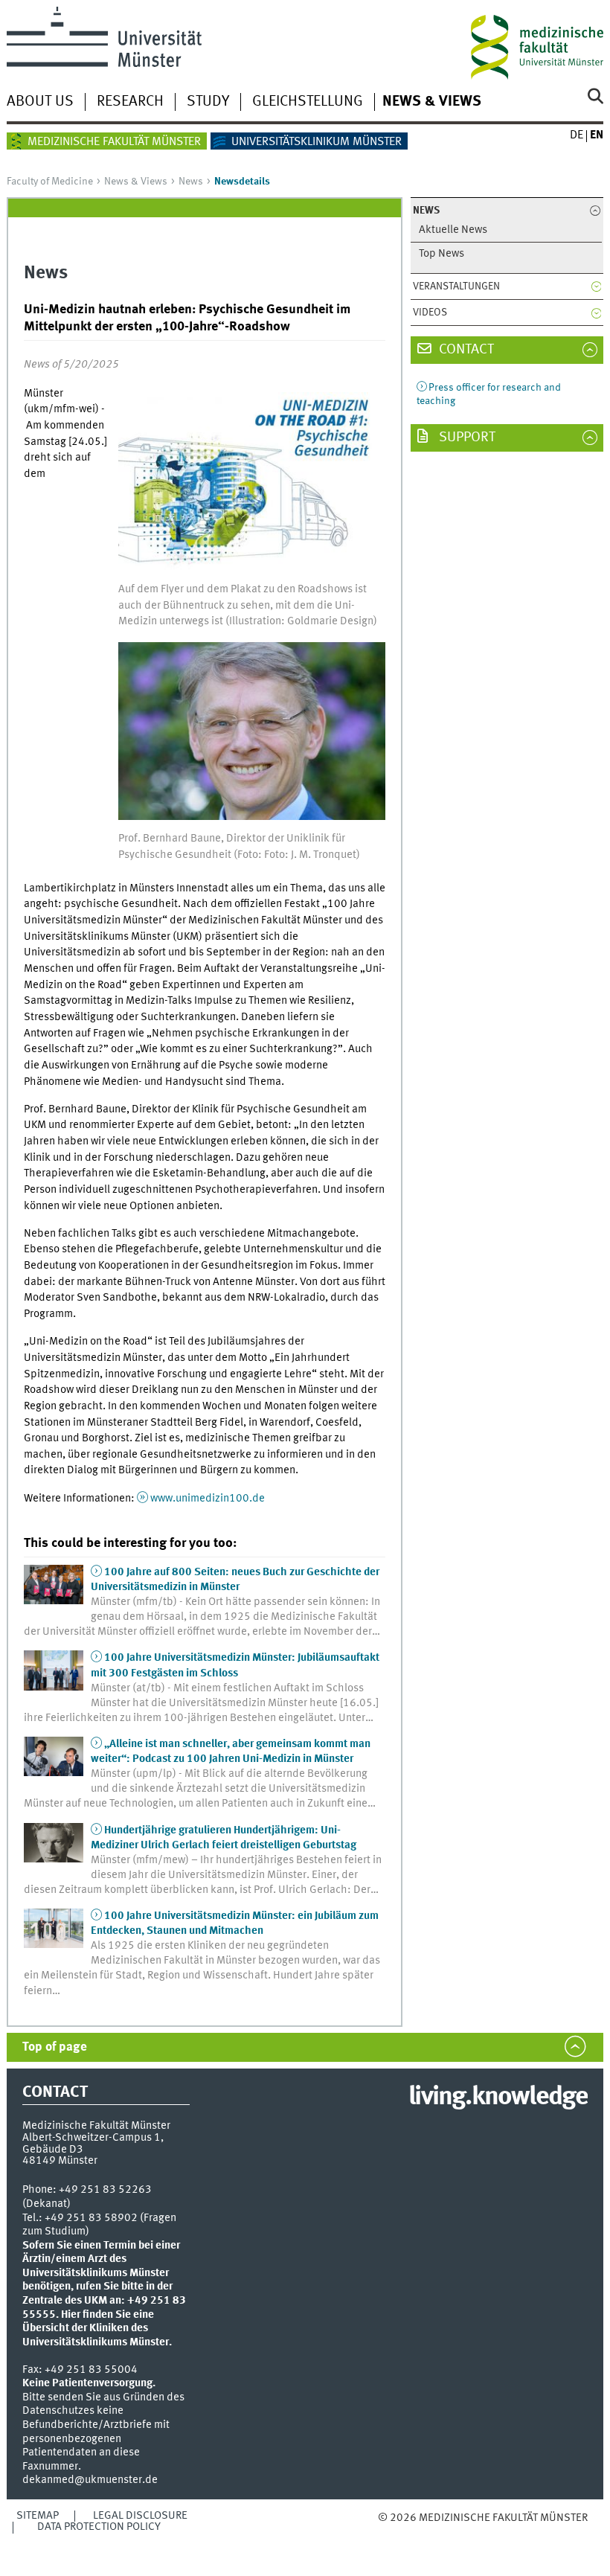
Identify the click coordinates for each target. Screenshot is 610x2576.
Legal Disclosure (140, 2516)
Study (208, 102)
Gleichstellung (308, 102)
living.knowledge (498, 2098)
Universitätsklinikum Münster (317, 142)
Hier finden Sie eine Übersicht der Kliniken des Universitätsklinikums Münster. (97, 2329)
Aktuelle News (453, 230)
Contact (465, 350)
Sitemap (38, 2516)
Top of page (55, 2047)
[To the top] (454, 2533)
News (191, 182)
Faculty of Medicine (50, 182)
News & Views (432, 102)
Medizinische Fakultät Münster (114, 142)
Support (466, 438)
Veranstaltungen (456, 286)
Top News (442, 254)
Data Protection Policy (99, 2527)
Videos (430, 313)
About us (40, 102)
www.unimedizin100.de (208, 1499)
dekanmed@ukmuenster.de (90, 2480)
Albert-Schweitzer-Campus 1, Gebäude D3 (93, 2143)
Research (130, 102)
